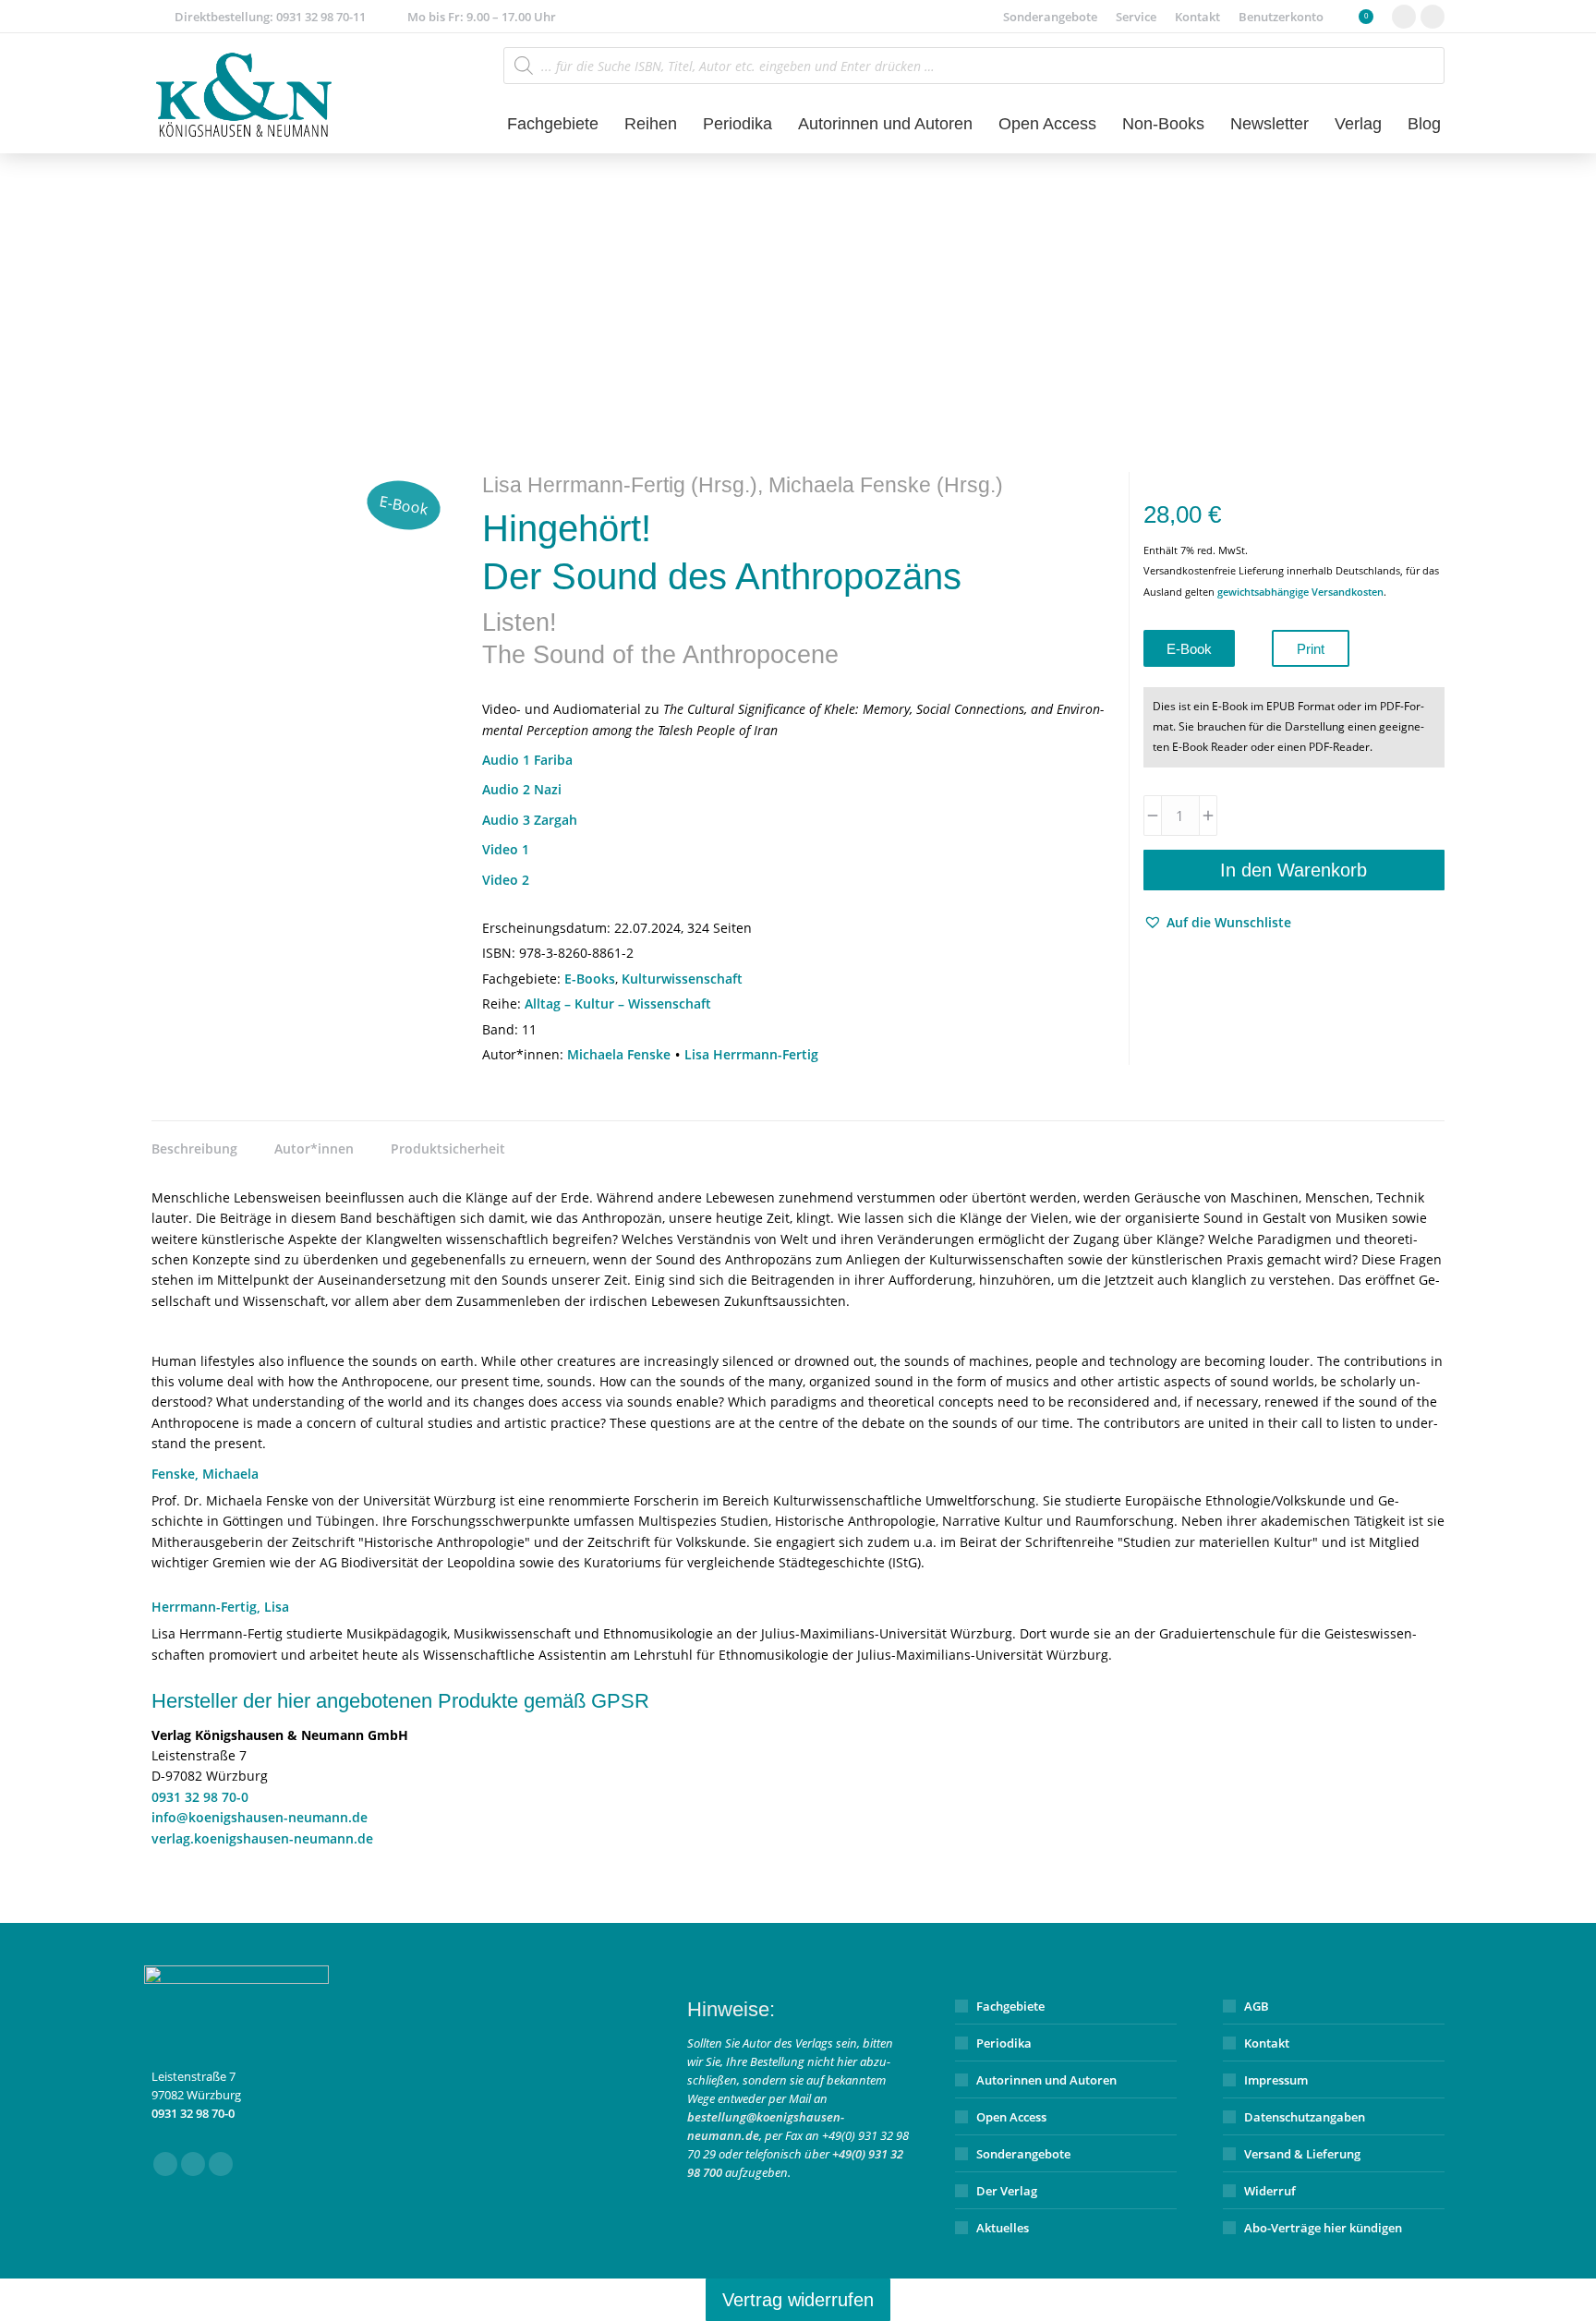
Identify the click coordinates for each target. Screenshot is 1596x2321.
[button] (1217, 923)
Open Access (1011, 2117)
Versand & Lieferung (1302, 2154)
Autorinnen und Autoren (1046, 2080)
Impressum (1276, 2080)
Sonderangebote (1023, 2154)
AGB (1257, 2006)
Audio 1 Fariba (527, 760)
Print (1311, 649)
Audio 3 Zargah (530, 820)
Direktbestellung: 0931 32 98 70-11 (270, 17)
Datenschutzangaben (1305, 2117)
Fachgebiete (1010, 2006)
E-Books (590, 979)
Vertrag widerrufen (798, 2300)
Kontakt (1267, 2043)
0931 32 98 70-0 (200, 1797)
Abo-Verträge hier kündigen (1323, 2228)
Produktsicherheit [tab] (448, 1148)
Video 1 (506, 849)
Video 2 (506, 880)
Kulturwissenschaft (682, 979)
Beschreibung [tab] (194, 1148)
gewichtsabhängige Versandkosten (1300, 592)
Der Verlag (1007, 2191)
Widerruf (1270, 2191)
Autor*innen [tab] (314, 1148)
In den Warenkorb (1294, 870)
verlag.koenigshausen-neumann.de (262, 1838)
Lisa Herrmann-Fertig (751, 1054)
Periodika (1004, 2043)
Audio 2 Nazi (522, 789)
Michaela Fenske (619, 1054)
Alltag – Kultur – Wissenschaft (618, 1003)
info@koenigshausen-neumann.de (260, 1817)
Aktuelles (1003, 2228)
